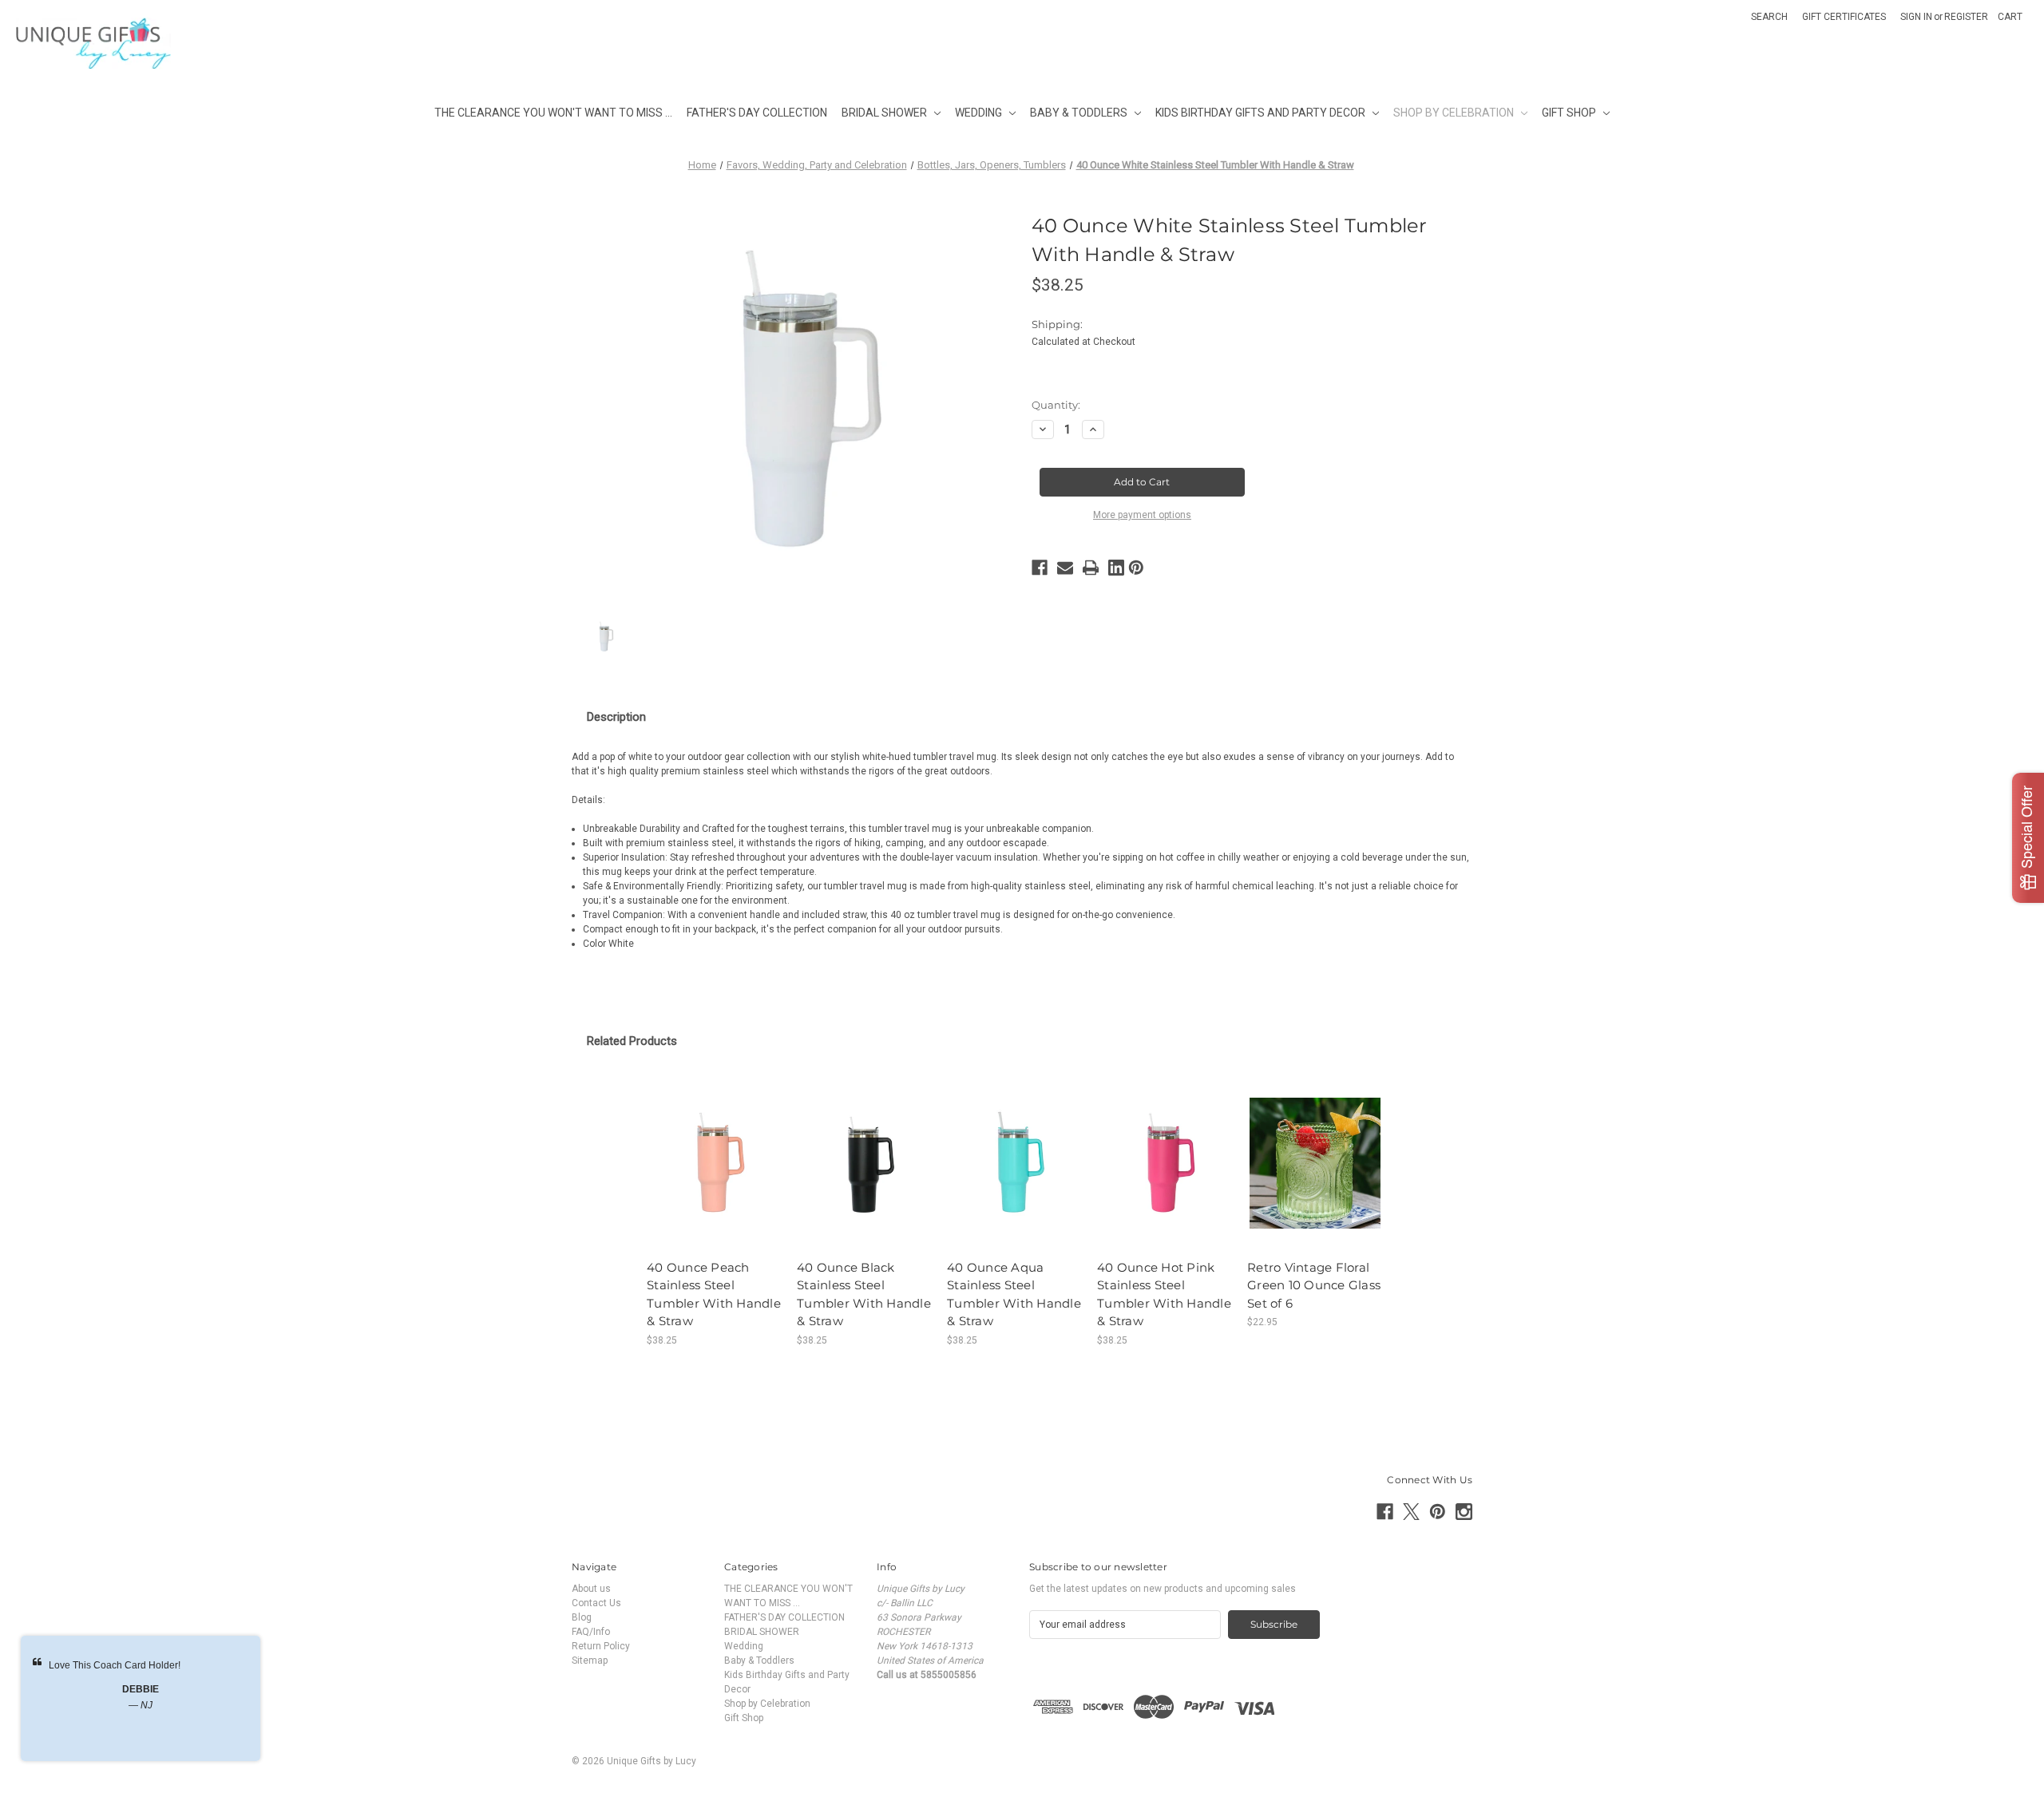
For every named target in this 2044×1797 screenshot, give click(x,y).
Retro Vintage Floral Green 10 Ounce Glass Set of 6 (1314, 1285)
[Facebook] (1040, 568)
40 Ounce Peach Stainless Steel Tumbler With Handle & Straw (714, 1294)
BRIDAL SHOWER (884, 113)
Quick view (715, 1150)
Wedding (978, 113)
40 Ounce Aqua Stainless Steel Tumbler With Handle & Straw (1014, 1294)
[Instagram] (1464, 1512)
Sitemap (590, 1660)
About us (591, 1589)
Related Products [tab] (632, 1041)
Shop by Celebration (1454, 113)
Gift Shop (1569, 113)
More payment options (1142, 515)
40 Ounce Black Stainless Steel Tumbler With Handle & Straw (864, 1294)
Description (616, 717)
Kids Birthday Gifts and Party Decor (1260, 113)
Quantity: (1056, 405)
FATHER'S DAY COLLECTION (757, 113)
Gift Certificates (1844, 17)
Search (1769, 17)
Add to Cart (715, 1175)
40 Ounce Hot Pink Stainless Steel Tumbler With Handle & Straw (1164, 1294)
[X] (1411, 1512)
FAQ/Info (591, 1632)
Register (1966, 17)
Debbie (141, 1689)
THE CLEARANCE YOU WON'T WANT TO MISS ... (553, 113)
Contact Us (596, 1603)
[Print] (1091, 568)
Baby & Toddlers (1079, 113)
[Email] (1065, 568)
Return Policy (601, 1646)
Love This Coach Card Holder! (115, 1665)
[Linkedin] (1116, 568)
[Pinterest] (1136, 568)
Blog (582, 1617)
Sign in (1916, 17)
